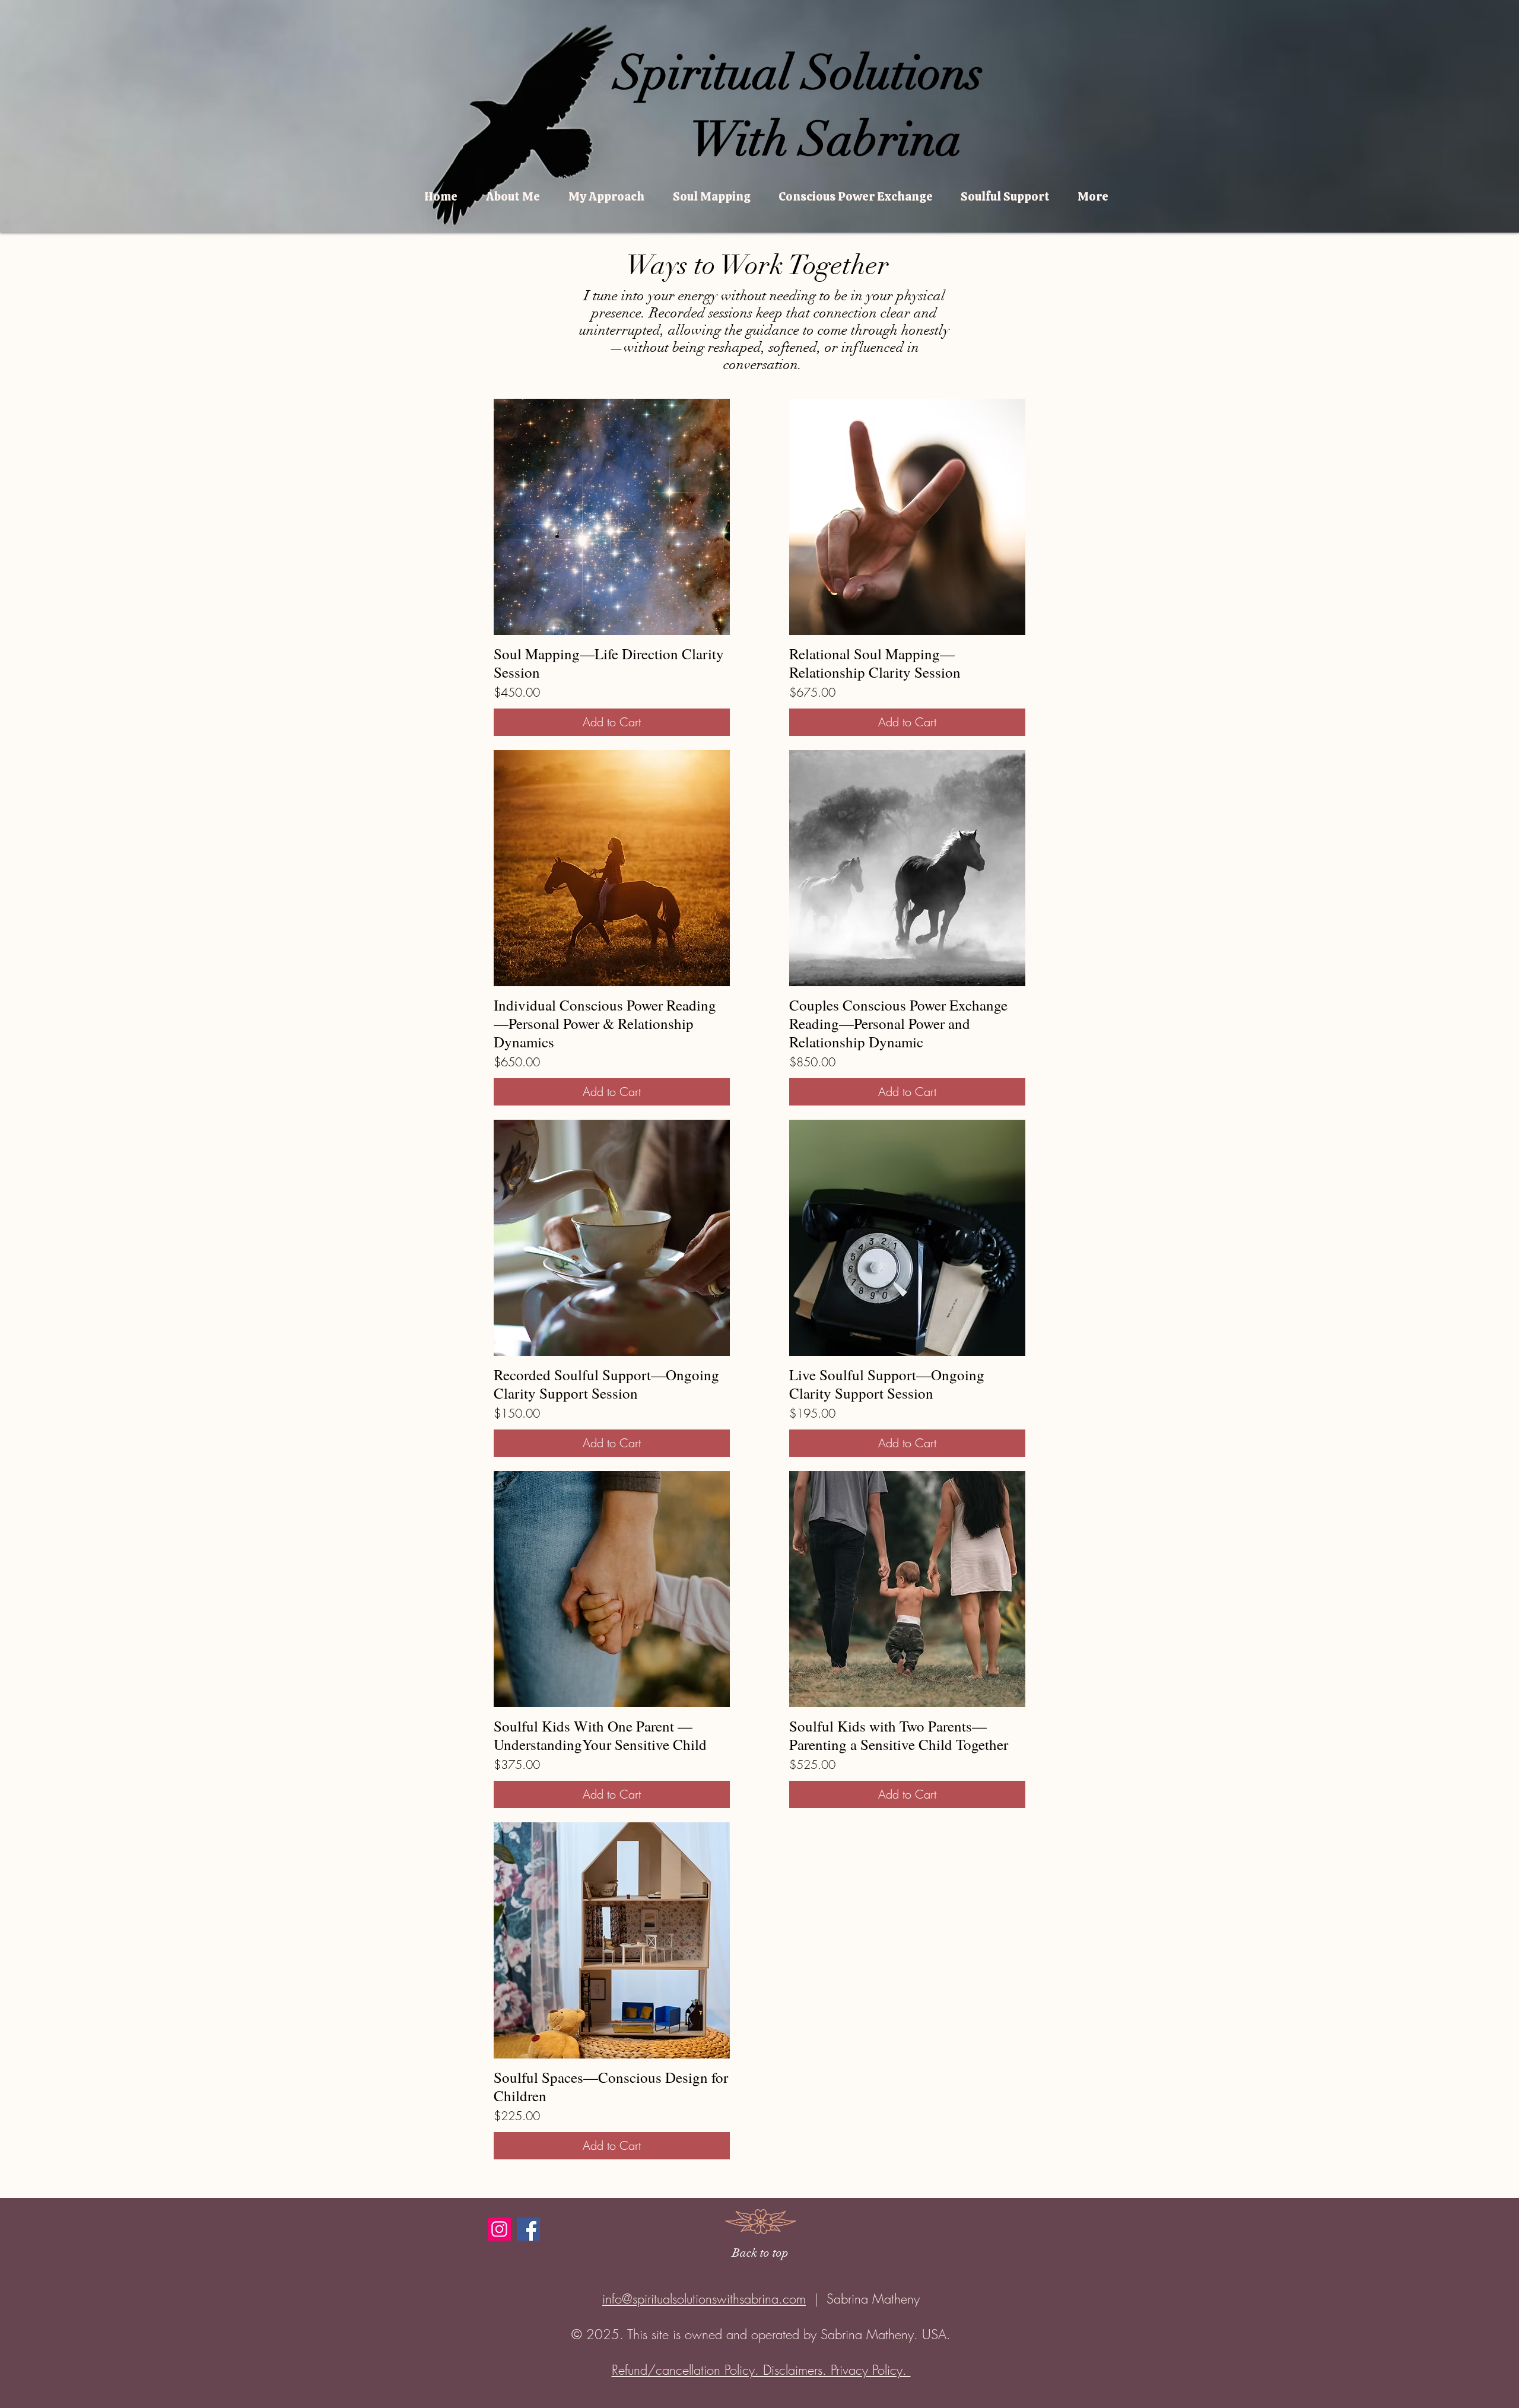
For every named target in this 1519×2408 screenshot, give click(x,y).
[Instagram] (499, 2229)
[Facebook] (528, 2229)
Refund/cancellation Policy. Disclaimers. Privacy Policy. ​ (761, 2370)
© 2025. (599, 2334)
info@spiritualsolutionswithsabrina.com (704, 2299)
